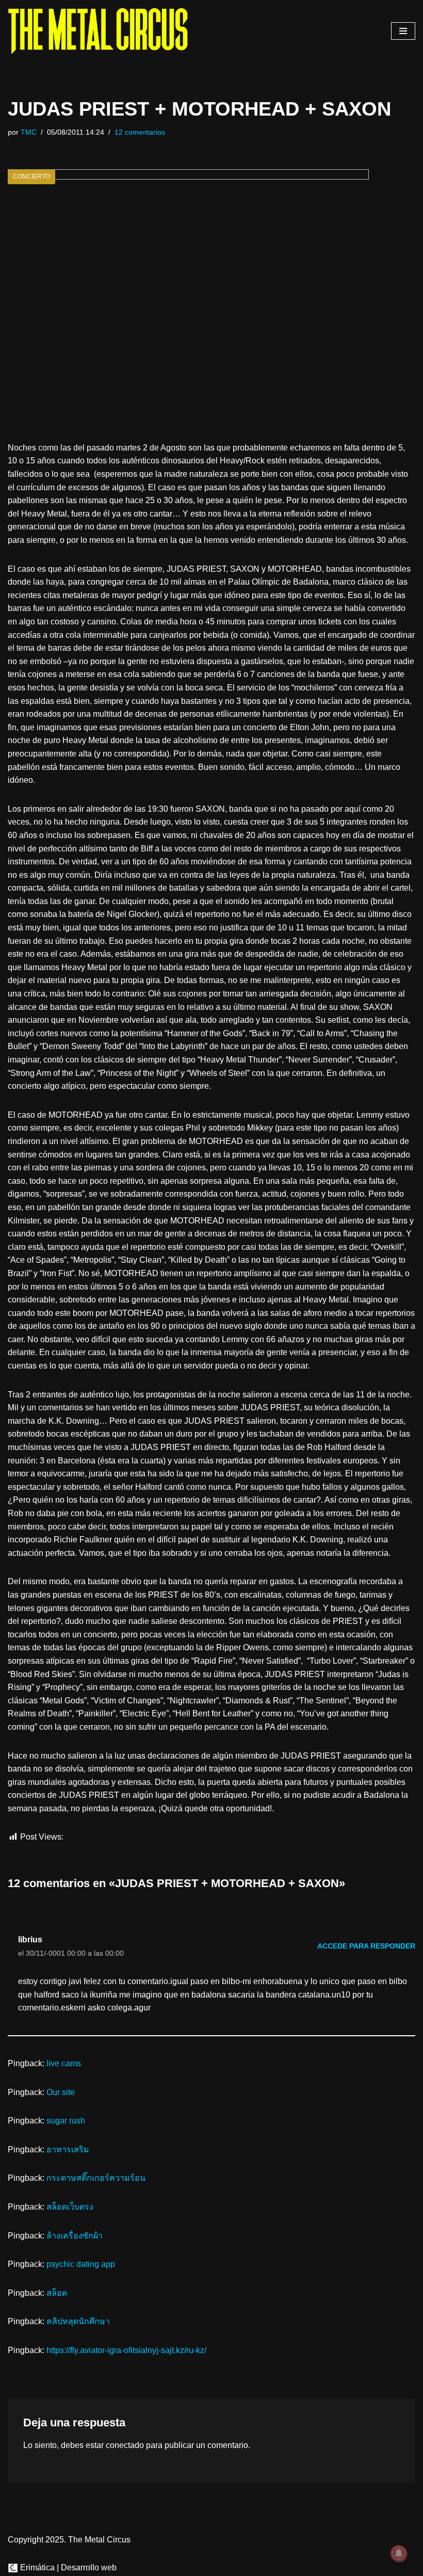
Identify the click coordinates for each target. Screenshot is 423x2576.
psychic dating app (81, 2264)
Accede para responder (366, 1946)
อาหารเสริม (68, 2150)
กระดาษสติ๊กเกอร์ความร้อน (96, 2178)
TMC (29, 132)
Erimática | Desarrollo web (67, 2567)
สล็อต (57, 2293)
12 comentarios (140, 132)
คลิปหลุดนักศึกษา (78, 2321)
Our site (61, 2092)
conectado (125, 2445)
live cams (64, 2063)
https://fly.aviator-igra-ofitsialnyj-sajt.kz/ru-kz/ (126, 2350)
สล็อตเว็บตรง (70, 2207)
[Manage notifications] (399, 2553)
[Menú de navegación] (403, 31)
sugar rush (66, 2121)
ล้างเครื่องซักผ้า (75, 2236)
